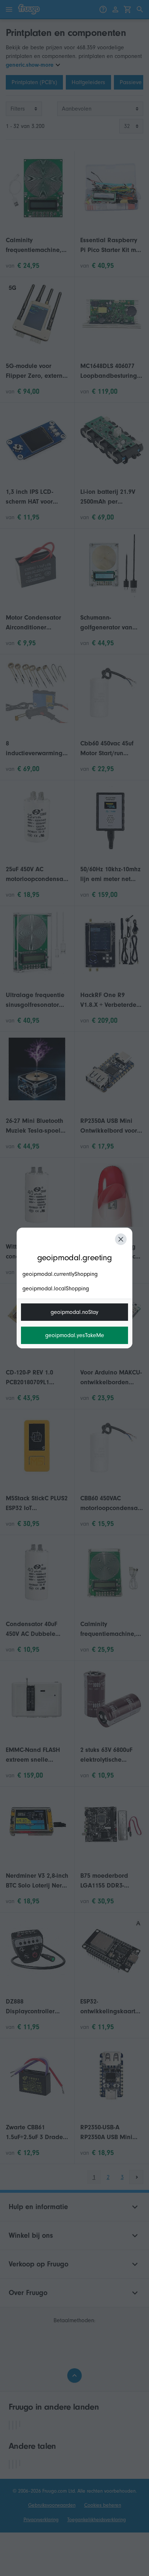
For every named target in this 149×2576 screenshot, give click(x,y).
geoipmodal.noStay (74, 1312)
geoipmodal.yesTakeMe (75, 1335)
